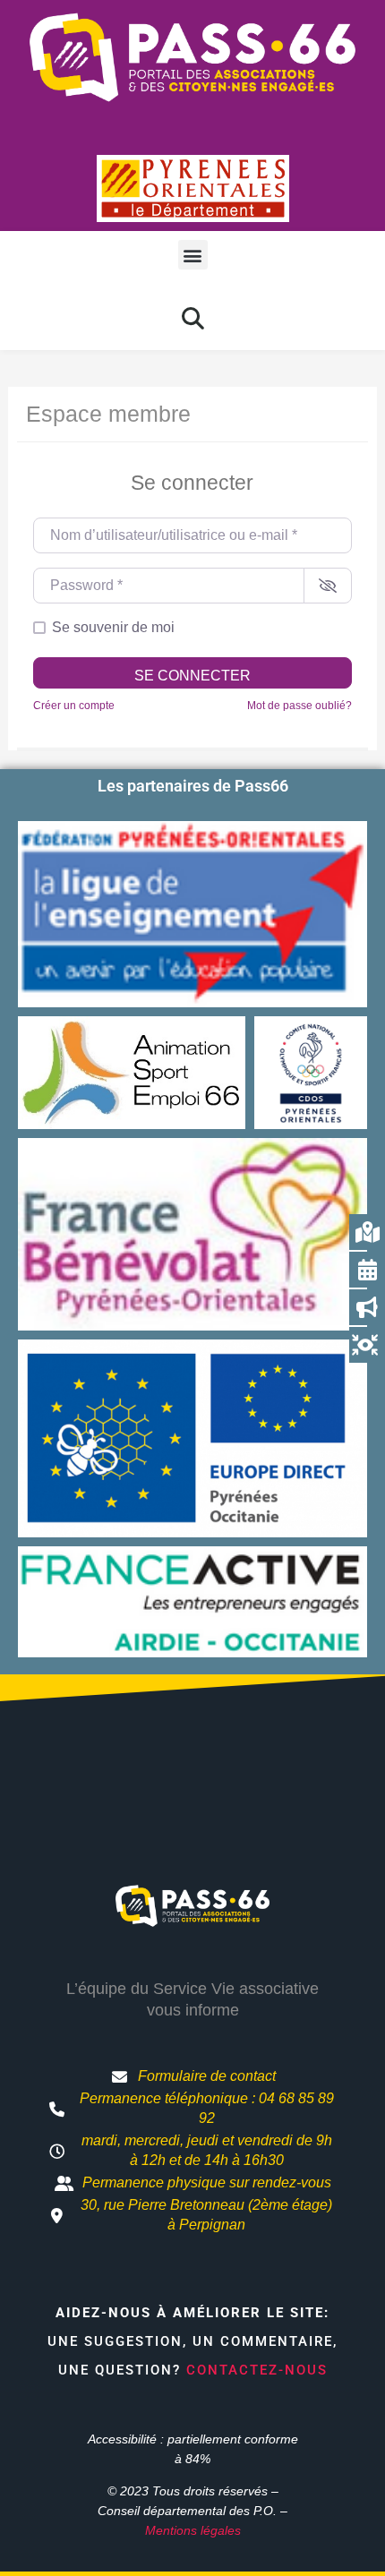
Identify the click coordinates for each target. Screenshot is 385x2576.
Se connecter (192, 676)
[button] (193, 255)
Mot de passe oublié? (299, 706)
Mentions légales (193, 2530)
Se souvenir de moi (113, 627)
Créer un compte (74, 706)
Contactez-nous (257, 2370)
